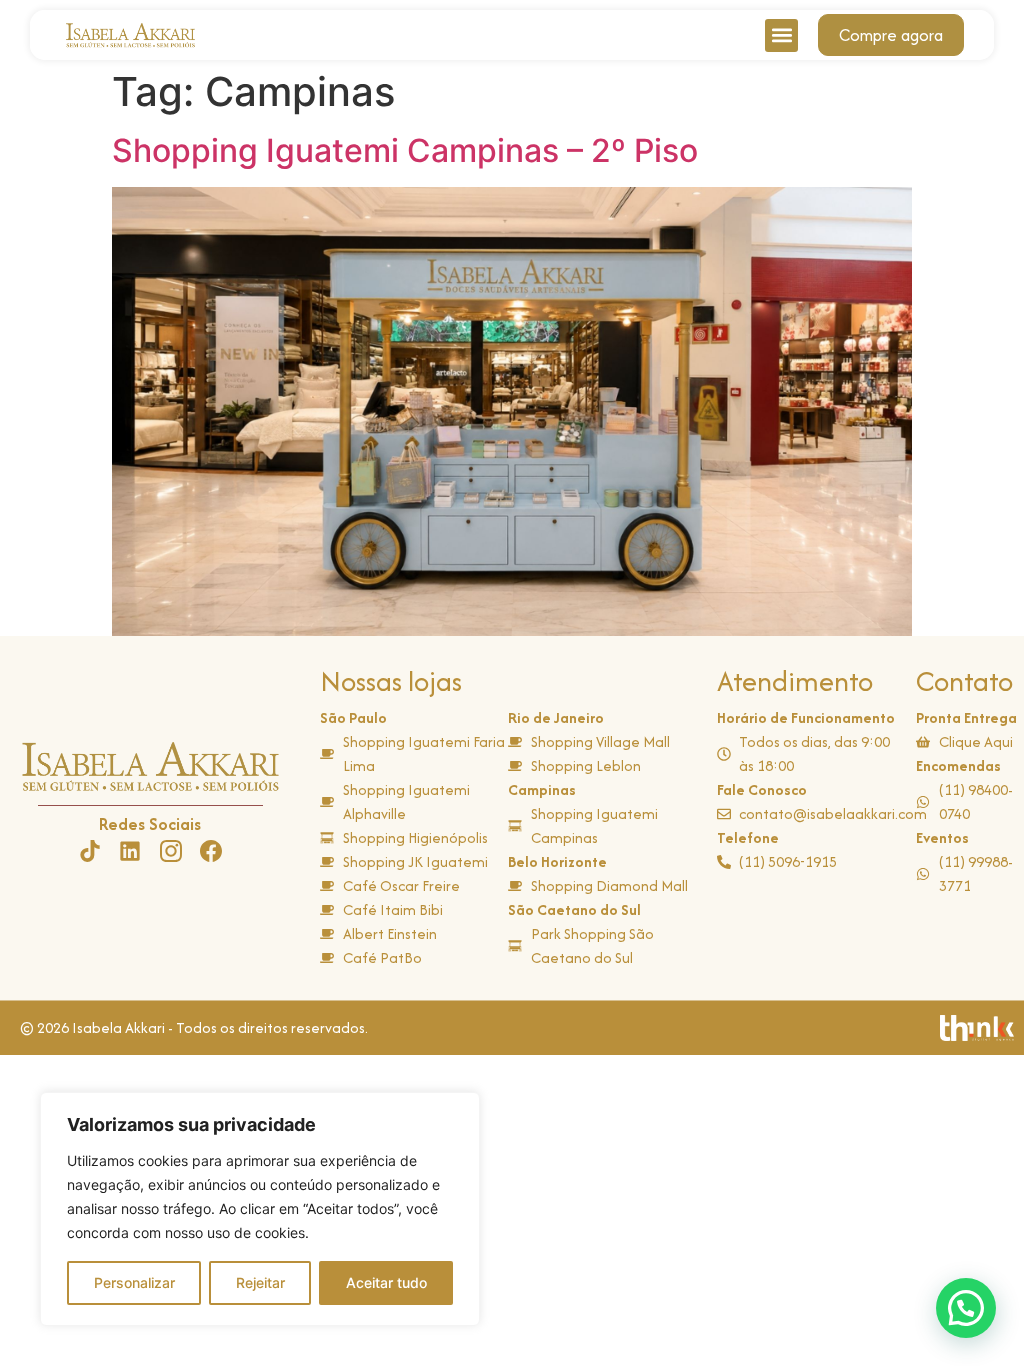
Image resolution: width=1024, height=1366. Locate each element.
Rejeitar (260, 1282)
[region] (260, 1209)
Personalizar (134, 1282)
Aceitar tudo (386, 1282)
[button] (781, 35)
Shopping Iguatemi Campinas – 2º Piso (405, 150)
